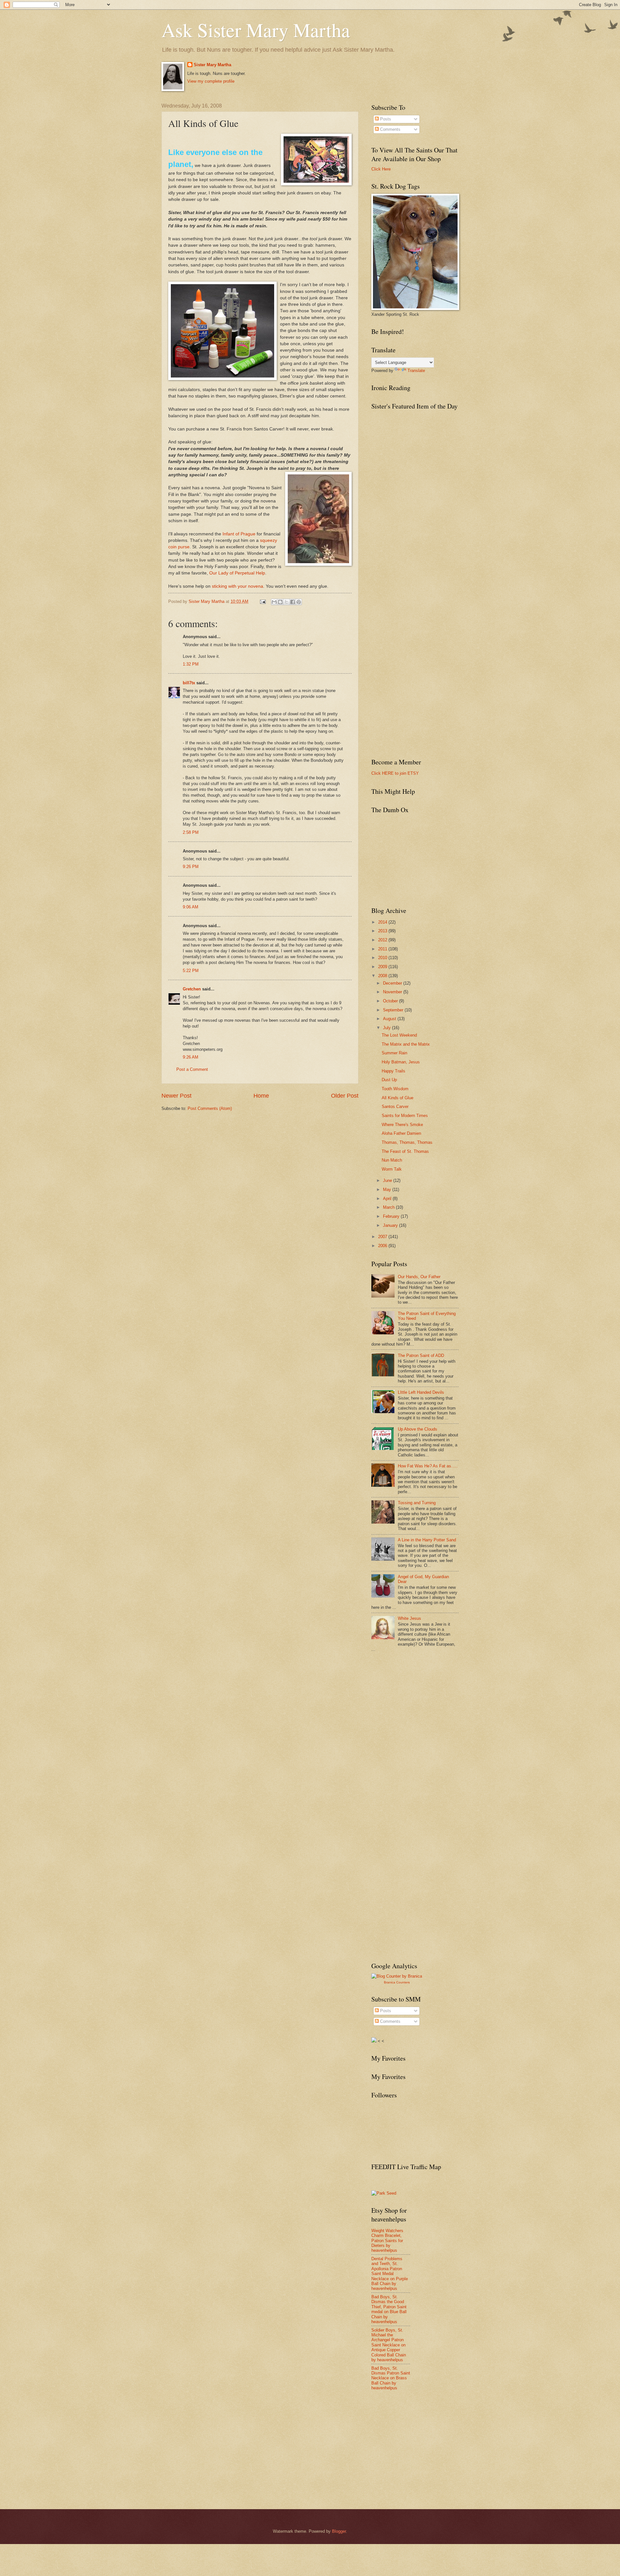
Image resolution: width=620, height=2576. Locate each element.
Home (261, 1096)
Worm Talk (392, 1169)
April (388, 1199)
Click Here (381, 169)
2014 (383, 922)
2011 (383, 949)
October (391, 1001)
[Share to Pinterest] (299, 602)
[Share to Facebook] (293, 602)
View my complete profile (211, 81)
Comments (390, 129)
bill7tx (189, 683)
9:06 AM (191, 907)
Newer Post (176, 1096)
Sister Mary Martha (212, 65)
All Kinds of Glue (398, 1098)
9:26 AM (191, 1057)
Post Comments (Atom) (210, 1108)
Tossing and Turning (417, 1503)
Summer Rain (394, 1053)
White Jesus (409, 1618)
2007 (383, 1237)
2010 (383, 958)
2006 (383, 1246)
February (392, 1216)
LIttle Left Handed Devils (421, 1392)
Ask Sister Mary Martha (256, 30)
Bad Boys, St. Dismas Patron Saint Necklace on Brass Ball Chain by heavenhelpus (391, 2378)
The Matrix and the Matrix (406, 1044)
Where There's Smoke (402, 1125)
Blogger (339, 2531)
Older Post (345, 1096)
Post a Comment (192, 1069)
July (387, 1028)
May (388, 1190)
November (393, 992)
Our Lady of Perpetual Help (237, 573)
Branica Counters (397, 1982)
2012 (383, 940)
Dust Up (389, 1080)
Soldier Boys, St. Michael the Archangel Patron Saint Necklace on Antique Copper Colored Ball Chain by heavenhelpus (389, 2345)
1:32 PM (191, 664)
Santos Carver (395, 1107)
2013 (383, 931)
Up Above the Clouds (418, 1429)
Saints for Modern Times (405, 1116)
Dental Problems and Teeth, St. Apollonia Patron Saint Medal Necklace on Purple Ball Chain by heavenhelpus (390, 2274)
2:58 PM (191, 832)
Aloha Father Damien (401, 1133)
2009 (383, 967)
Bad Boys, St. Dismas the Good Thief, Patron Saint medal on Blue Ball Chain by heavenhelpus (389, 2309)
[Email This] (274, 602)
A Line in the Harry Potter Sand (427, 1540)
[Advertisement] (420, 1705)
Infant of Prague (239, 534)
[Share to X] (286, 602)
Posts (385, 119)
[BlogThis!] (280, 602)
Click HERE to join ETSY (395, 773)
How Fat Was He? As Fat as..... (428, 1466)
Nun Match (392, 1160)
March (389, 1207)
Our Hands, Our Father (419, 1277)
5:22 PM (191, 971)
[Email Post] (263, 601)
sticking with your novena (238, 586)
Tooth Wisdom (395, 1089)
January (391, 1225)
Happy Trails (393, 1071)
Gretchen (192, 989)
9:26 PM (191, 867)
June (388, 1180)
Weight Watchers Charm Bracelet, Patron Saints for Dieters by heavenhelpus (387, 2241)
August (390, 1019)
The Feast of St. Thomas (405, 1151)
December (393, 983)
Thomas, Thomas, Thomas (407, 1142)
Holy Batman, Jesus (401, 1062)
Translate (416, 371)
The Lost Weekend (399, 1035)
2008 (383, 976)
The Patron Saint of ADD (421, 1355)
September (394, 1010)
